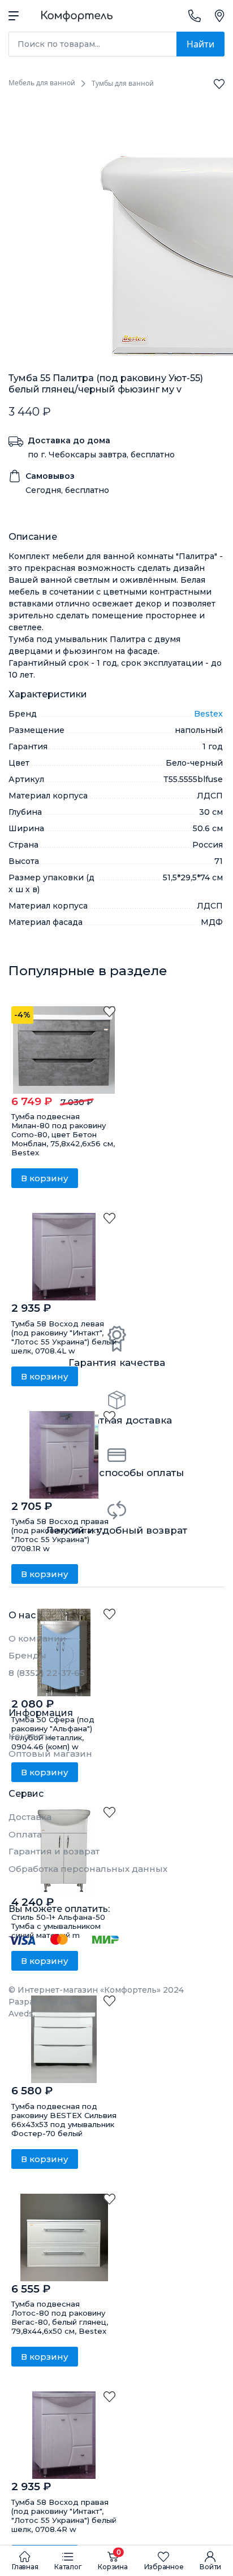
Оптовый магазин (50, 1754)
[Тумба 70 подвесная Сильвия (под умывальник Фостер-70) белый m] (64, 2039)
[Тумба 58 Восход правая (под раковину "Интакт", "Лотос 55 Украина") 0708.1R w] (64, 1455)
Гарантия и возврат (54, 1851)
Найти (200, 44)
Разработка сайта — (51, 2008)
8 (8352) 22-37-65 (47, 1673)
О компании (37, 1638)
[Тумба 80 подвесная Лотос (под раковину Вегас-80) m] (64, 2237)
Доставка (30, 1817)
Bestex (208, 714)
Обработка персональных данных (88, 1869)
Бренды (27, 1655)
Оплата (25, 1834)
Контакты (30, 1736)
